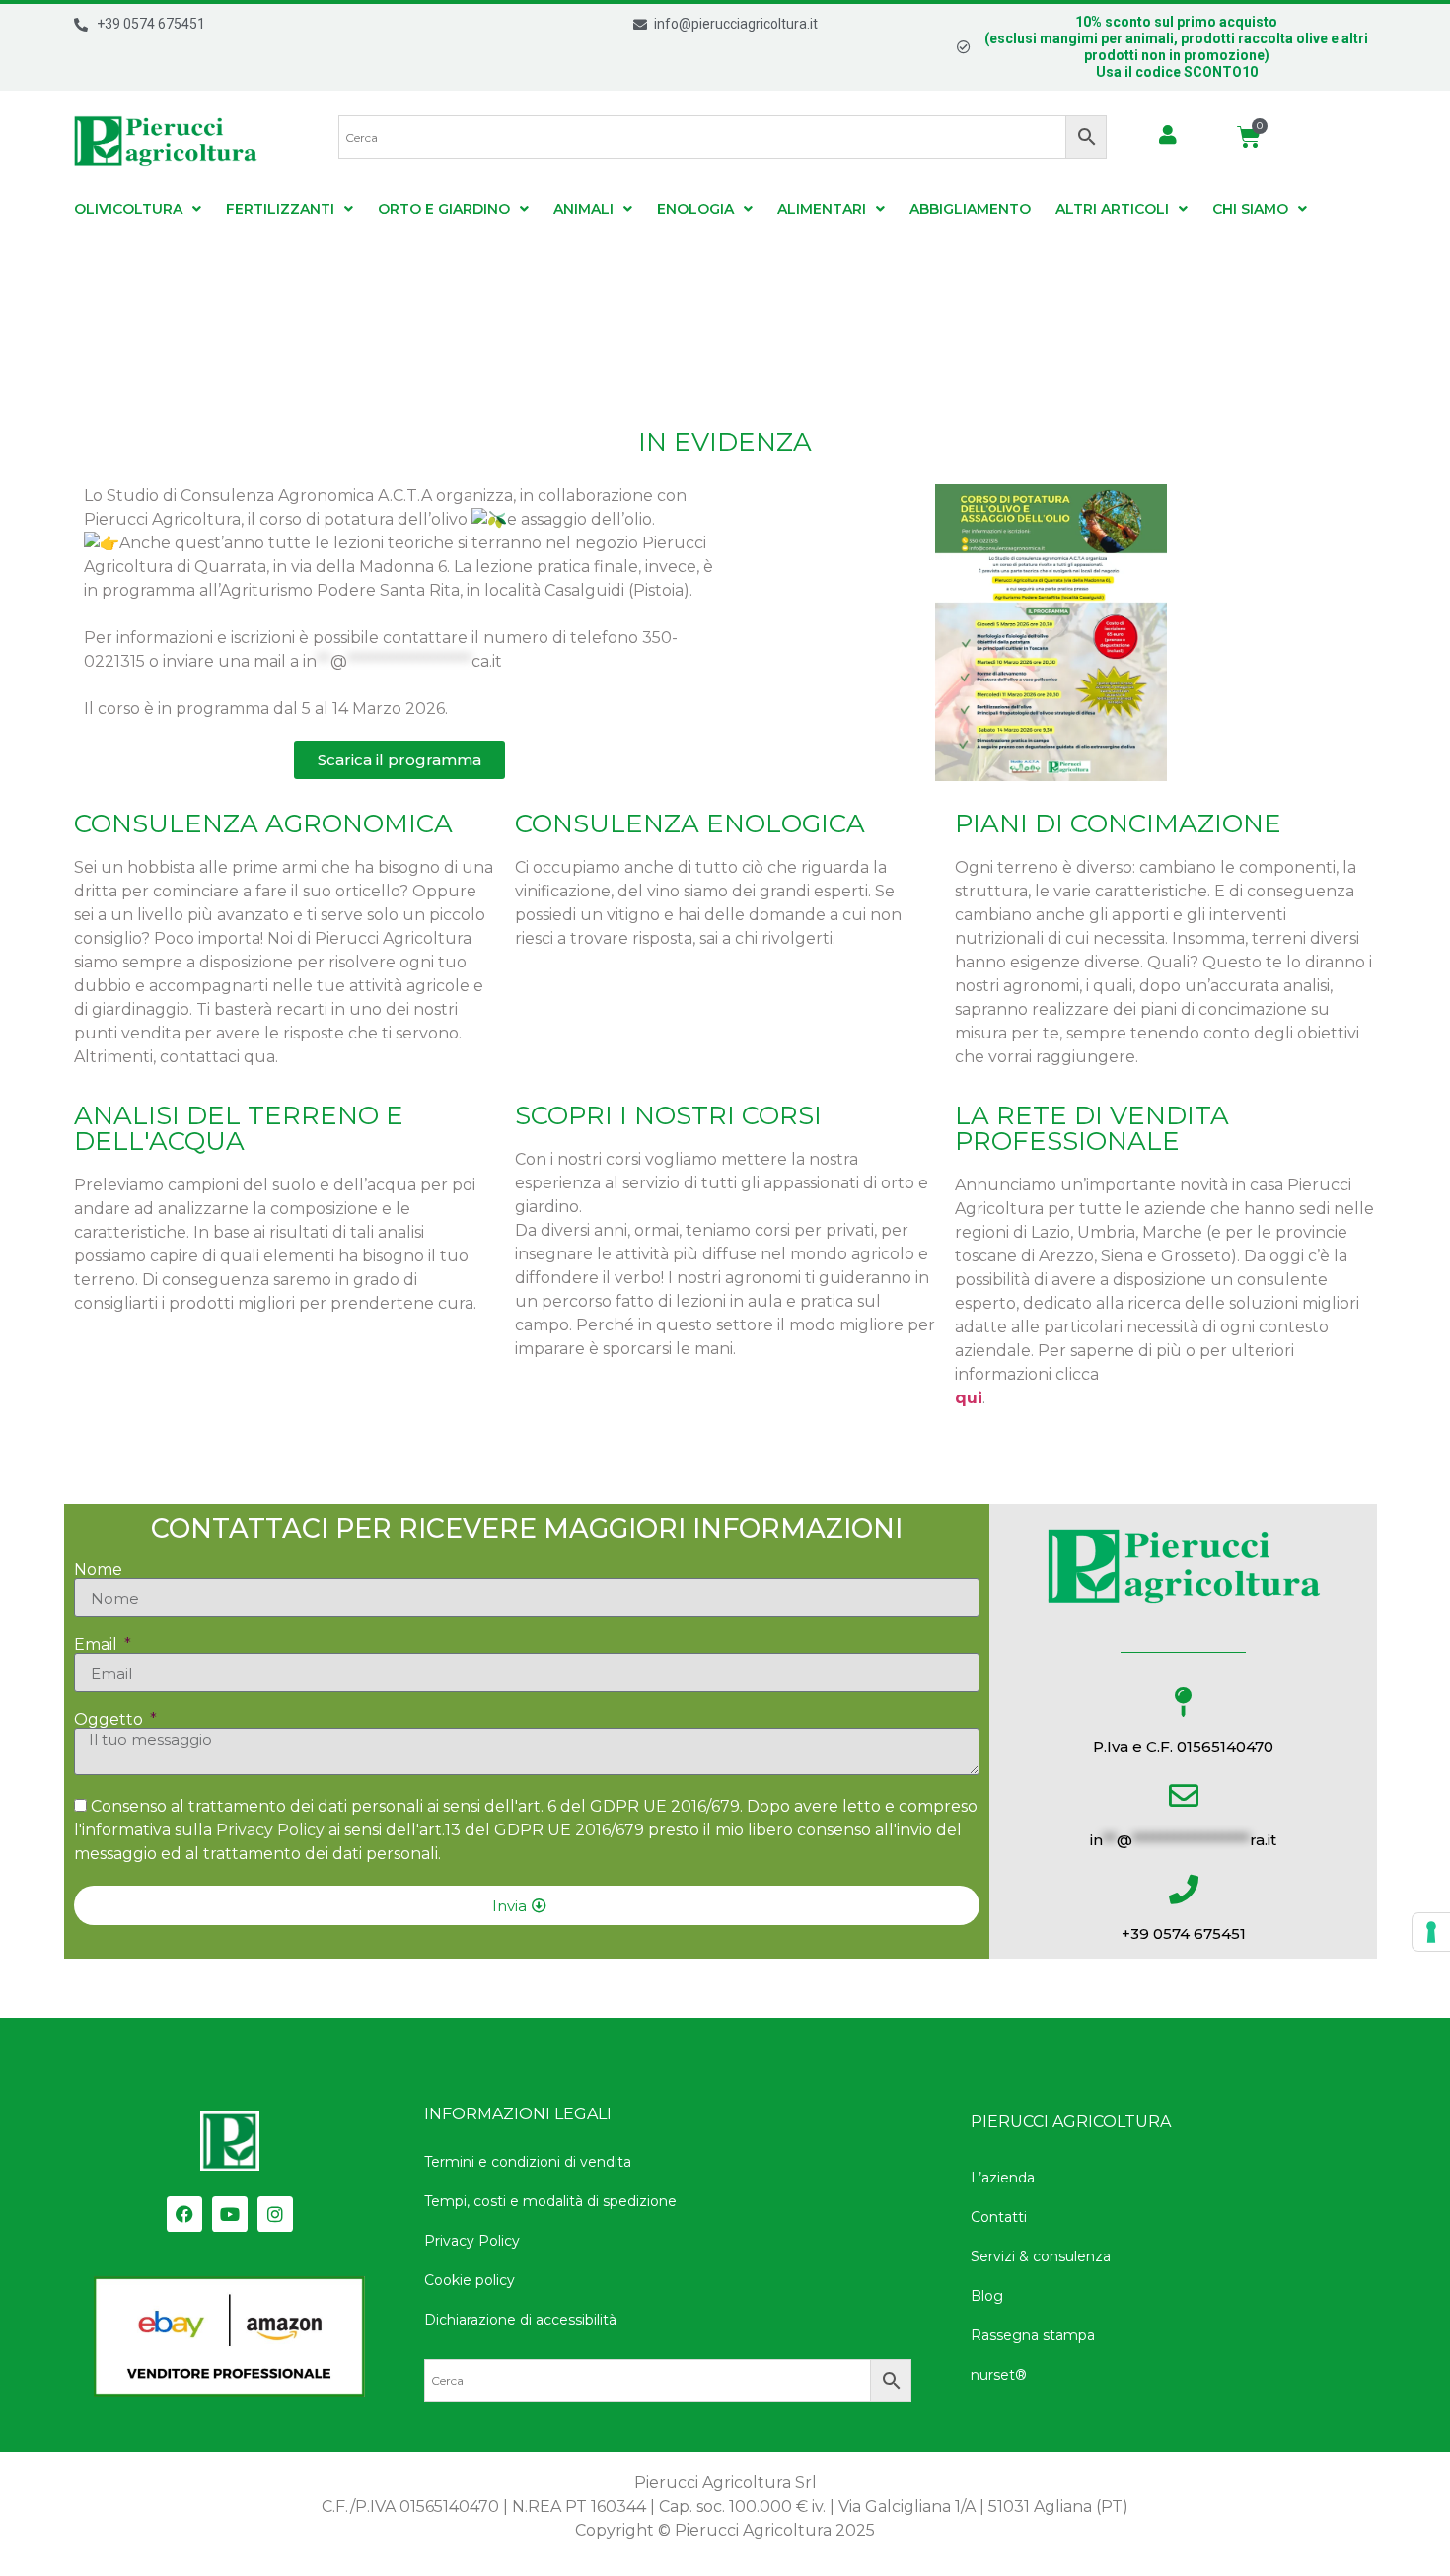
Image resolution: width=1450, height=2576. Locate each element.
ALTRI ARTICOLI (1112, 209)
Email (98, 1645)
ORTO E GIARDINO (444, 209)
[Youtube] (230, 2214)
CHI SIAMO (1250, 209)
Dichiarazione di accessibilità (520, 2320)
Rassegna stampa (1033, 2335)
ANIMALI (583, 209)
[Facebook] (184, 2214)
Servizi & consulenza (1041, 2256)
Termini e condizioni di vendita (528, 2162)
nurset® (999, 2375)
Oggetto (110, 1720)
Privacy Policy (270, 1831)
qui (969, 1398)
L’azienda (1003, 2178)
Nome (98, 1570)
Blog (987, 2296)
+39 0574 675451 (1184, 1933)
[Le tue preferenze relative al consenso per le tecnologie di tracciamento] (1431, 1932)
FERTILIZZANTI (280, 209)
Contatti (999, 2217)
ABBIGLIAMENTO (970, 209)
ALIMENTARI (822, 209)
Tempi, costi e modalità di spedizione (550, 2201)
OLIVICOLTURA (128, 209)
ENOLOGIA (695, 209)
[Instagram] (275, 2214)
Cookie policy (470, 2280)
